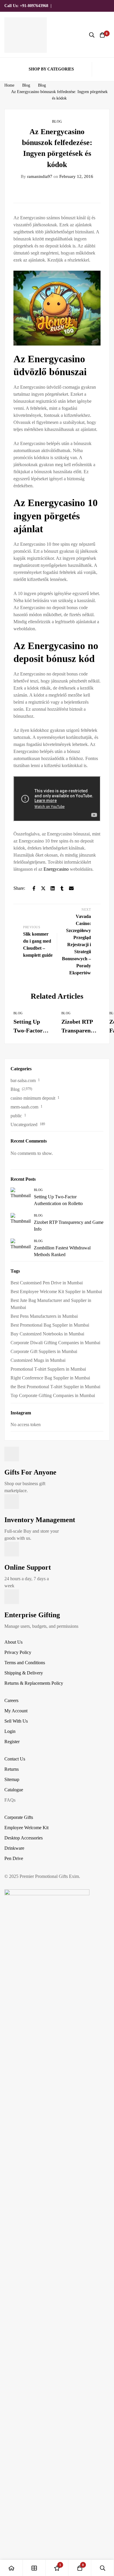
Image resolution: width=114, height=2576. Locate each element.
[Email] (71, 888)
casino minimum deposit (33, 1098)
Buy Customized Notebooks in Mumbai (47, 1334)
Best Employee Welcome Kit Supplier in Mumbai (56, 1292)
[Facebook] (34, 888)
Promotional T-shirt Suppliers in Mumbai (48, 1369)
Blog (26, 85)
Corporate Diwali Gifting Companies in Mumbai (55, 1343)
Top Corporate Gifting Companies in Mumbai (53, 1395)
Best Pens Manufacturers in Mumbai (44, 1316)
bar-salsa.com (23, 1080)
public (16, 1116)
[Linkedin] (53, 888)
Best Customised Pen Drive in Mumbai (47, 1283)
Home (9, 85)
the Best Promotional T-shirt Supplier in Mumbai (55, 1387)
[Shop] (34, 2568)
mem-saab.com (24, 1107)
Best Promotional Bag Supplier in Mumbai (50, 1325)
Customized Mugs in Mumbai (38, 1360)
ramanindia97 (37, 176)
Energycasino (56, 869)
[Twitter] (43, 888)
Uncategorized (24, 1124)
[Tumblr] (62, 888)
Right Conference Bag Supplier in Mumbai (50, 1378)
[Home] (11, 2568)
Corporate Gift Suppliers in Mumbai (44, 1351)
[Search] (92, 35)
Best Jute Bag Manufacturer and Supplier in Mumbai (51, 1304)
